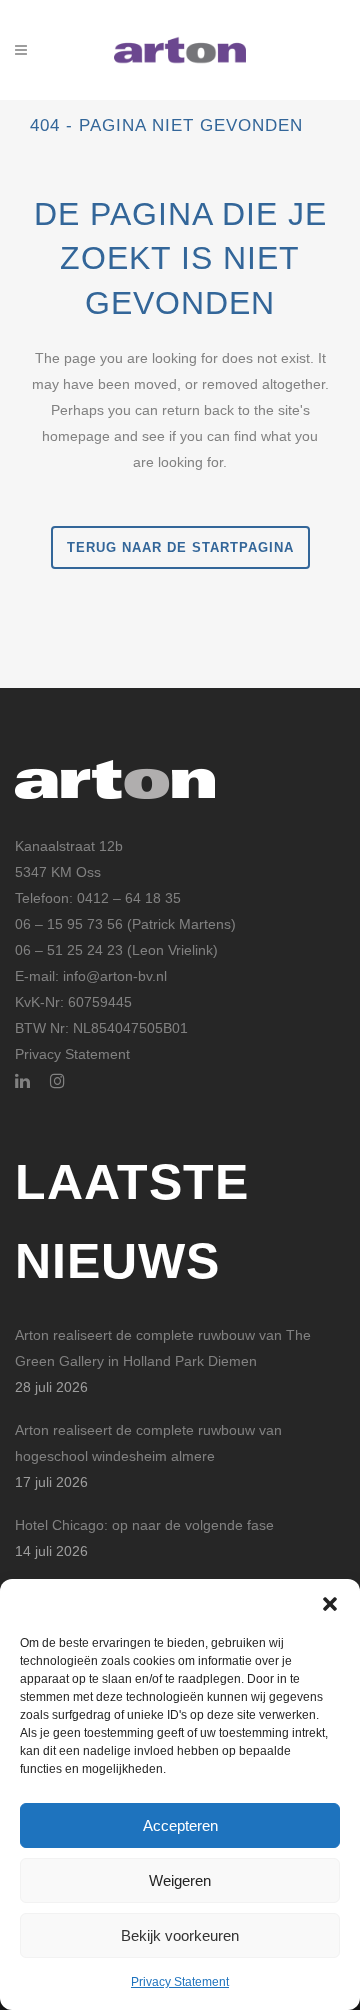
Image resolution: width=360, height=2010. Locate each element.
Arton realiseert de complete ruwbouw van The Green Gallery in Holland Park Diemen (163, 1348)
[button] (330, 1604)
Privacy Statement (180, 1982)
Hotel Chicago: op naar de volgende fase (144, 1525)
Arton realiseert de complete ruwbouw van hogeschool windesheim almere (148, 1443)
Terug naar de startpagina (180, 547)
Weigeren (180, 1880)
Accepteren (180, 1825)
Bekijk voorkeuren (180, 1935)
